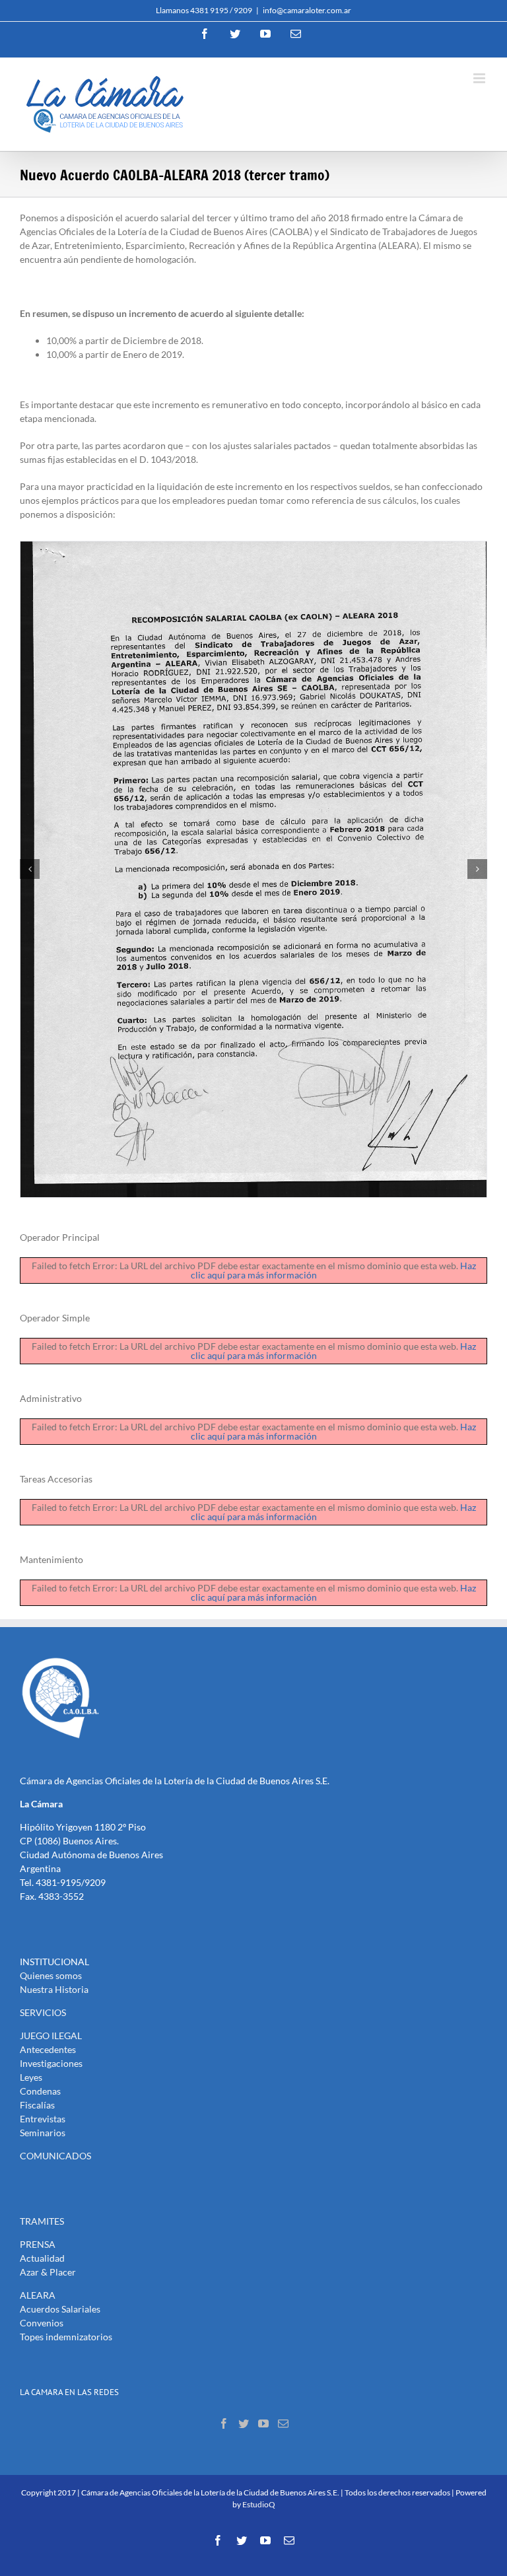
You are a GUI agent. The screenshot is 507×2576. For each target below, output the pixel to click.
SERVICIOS (43, 2012)
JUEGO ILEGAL (51, 2036)
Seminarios (43, 2133)
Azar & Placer (48, 2272)
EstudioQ (259, 2504)
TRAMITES (42, 2221)
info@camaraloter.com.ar (307, 10)
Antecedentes (48, 2049)
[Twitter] (244, 2423)
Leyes (31, 2077)
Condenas (40, 2091)
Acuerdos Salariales (60, 2309)
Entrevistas (43, 2119)
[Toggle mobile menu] (480, 78)
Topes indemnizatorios (66, 2337)
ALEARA (38, 2295)
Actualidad (42, 2258)
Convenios (42, 2323)
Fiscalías (37, 2105)
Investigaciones (51, 2063)
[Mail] (283, 2423)
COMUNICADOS (55, 2156)
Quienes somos (51, 1975)
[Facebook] (224, 2423)
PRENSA (38, 2244)
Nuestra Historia (54, 1989)
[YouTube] (263, 2423)
